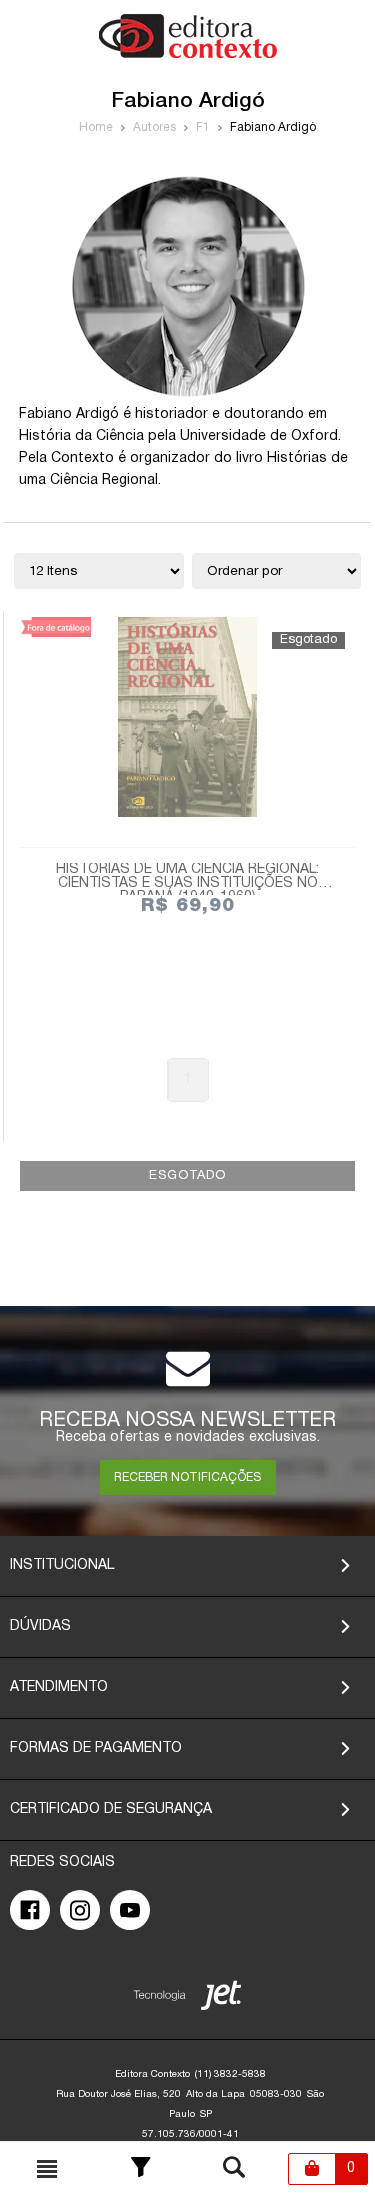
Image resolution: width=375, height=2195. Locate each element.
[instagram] (80, 1910)
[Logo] (188, 54)
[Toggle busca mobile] (47, 2169)
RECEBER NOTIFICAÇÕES (187, 1477)
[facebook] (30, 1910)
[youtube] (130, 1910)
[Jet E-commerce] (187, 1999)
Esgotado (187, 1176)
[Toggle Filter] (141, 2169)
